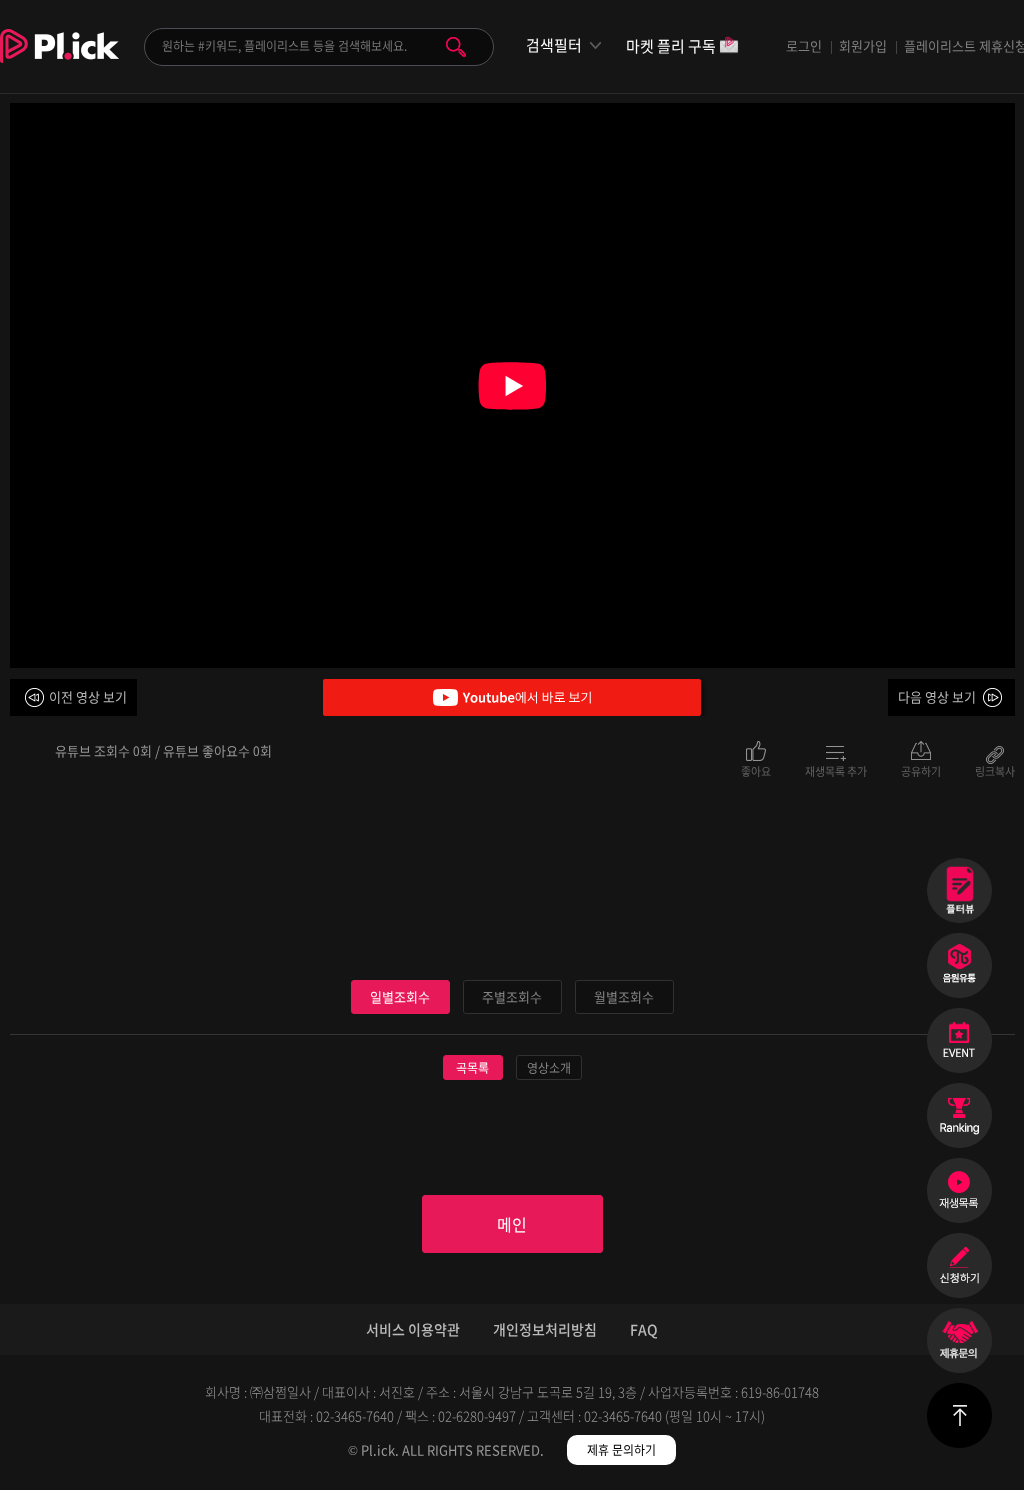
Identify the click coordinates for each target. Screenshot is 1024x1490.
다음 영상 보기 (937, 696)
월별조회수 (624, 996)
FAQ (644, 1329)
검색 (456, 47)
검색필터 (554, 45)
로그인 (804, 45)
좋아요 (756, 770)
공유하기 (921, 770)
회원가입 (863, 45)
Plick (59, 61)
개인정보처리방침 (545, 1329)
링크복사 (995, 770)
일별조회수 (400, 996)
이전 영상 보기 (88, 696)
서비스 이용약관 (413, 1329)
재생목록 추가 (836, 770)
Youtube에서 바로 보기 (512, 697)
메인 (512, 1224)
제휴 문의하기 (621, 1450)
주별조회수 (512, 996)
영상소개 (549, 1068)
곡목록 (472, 1068)
